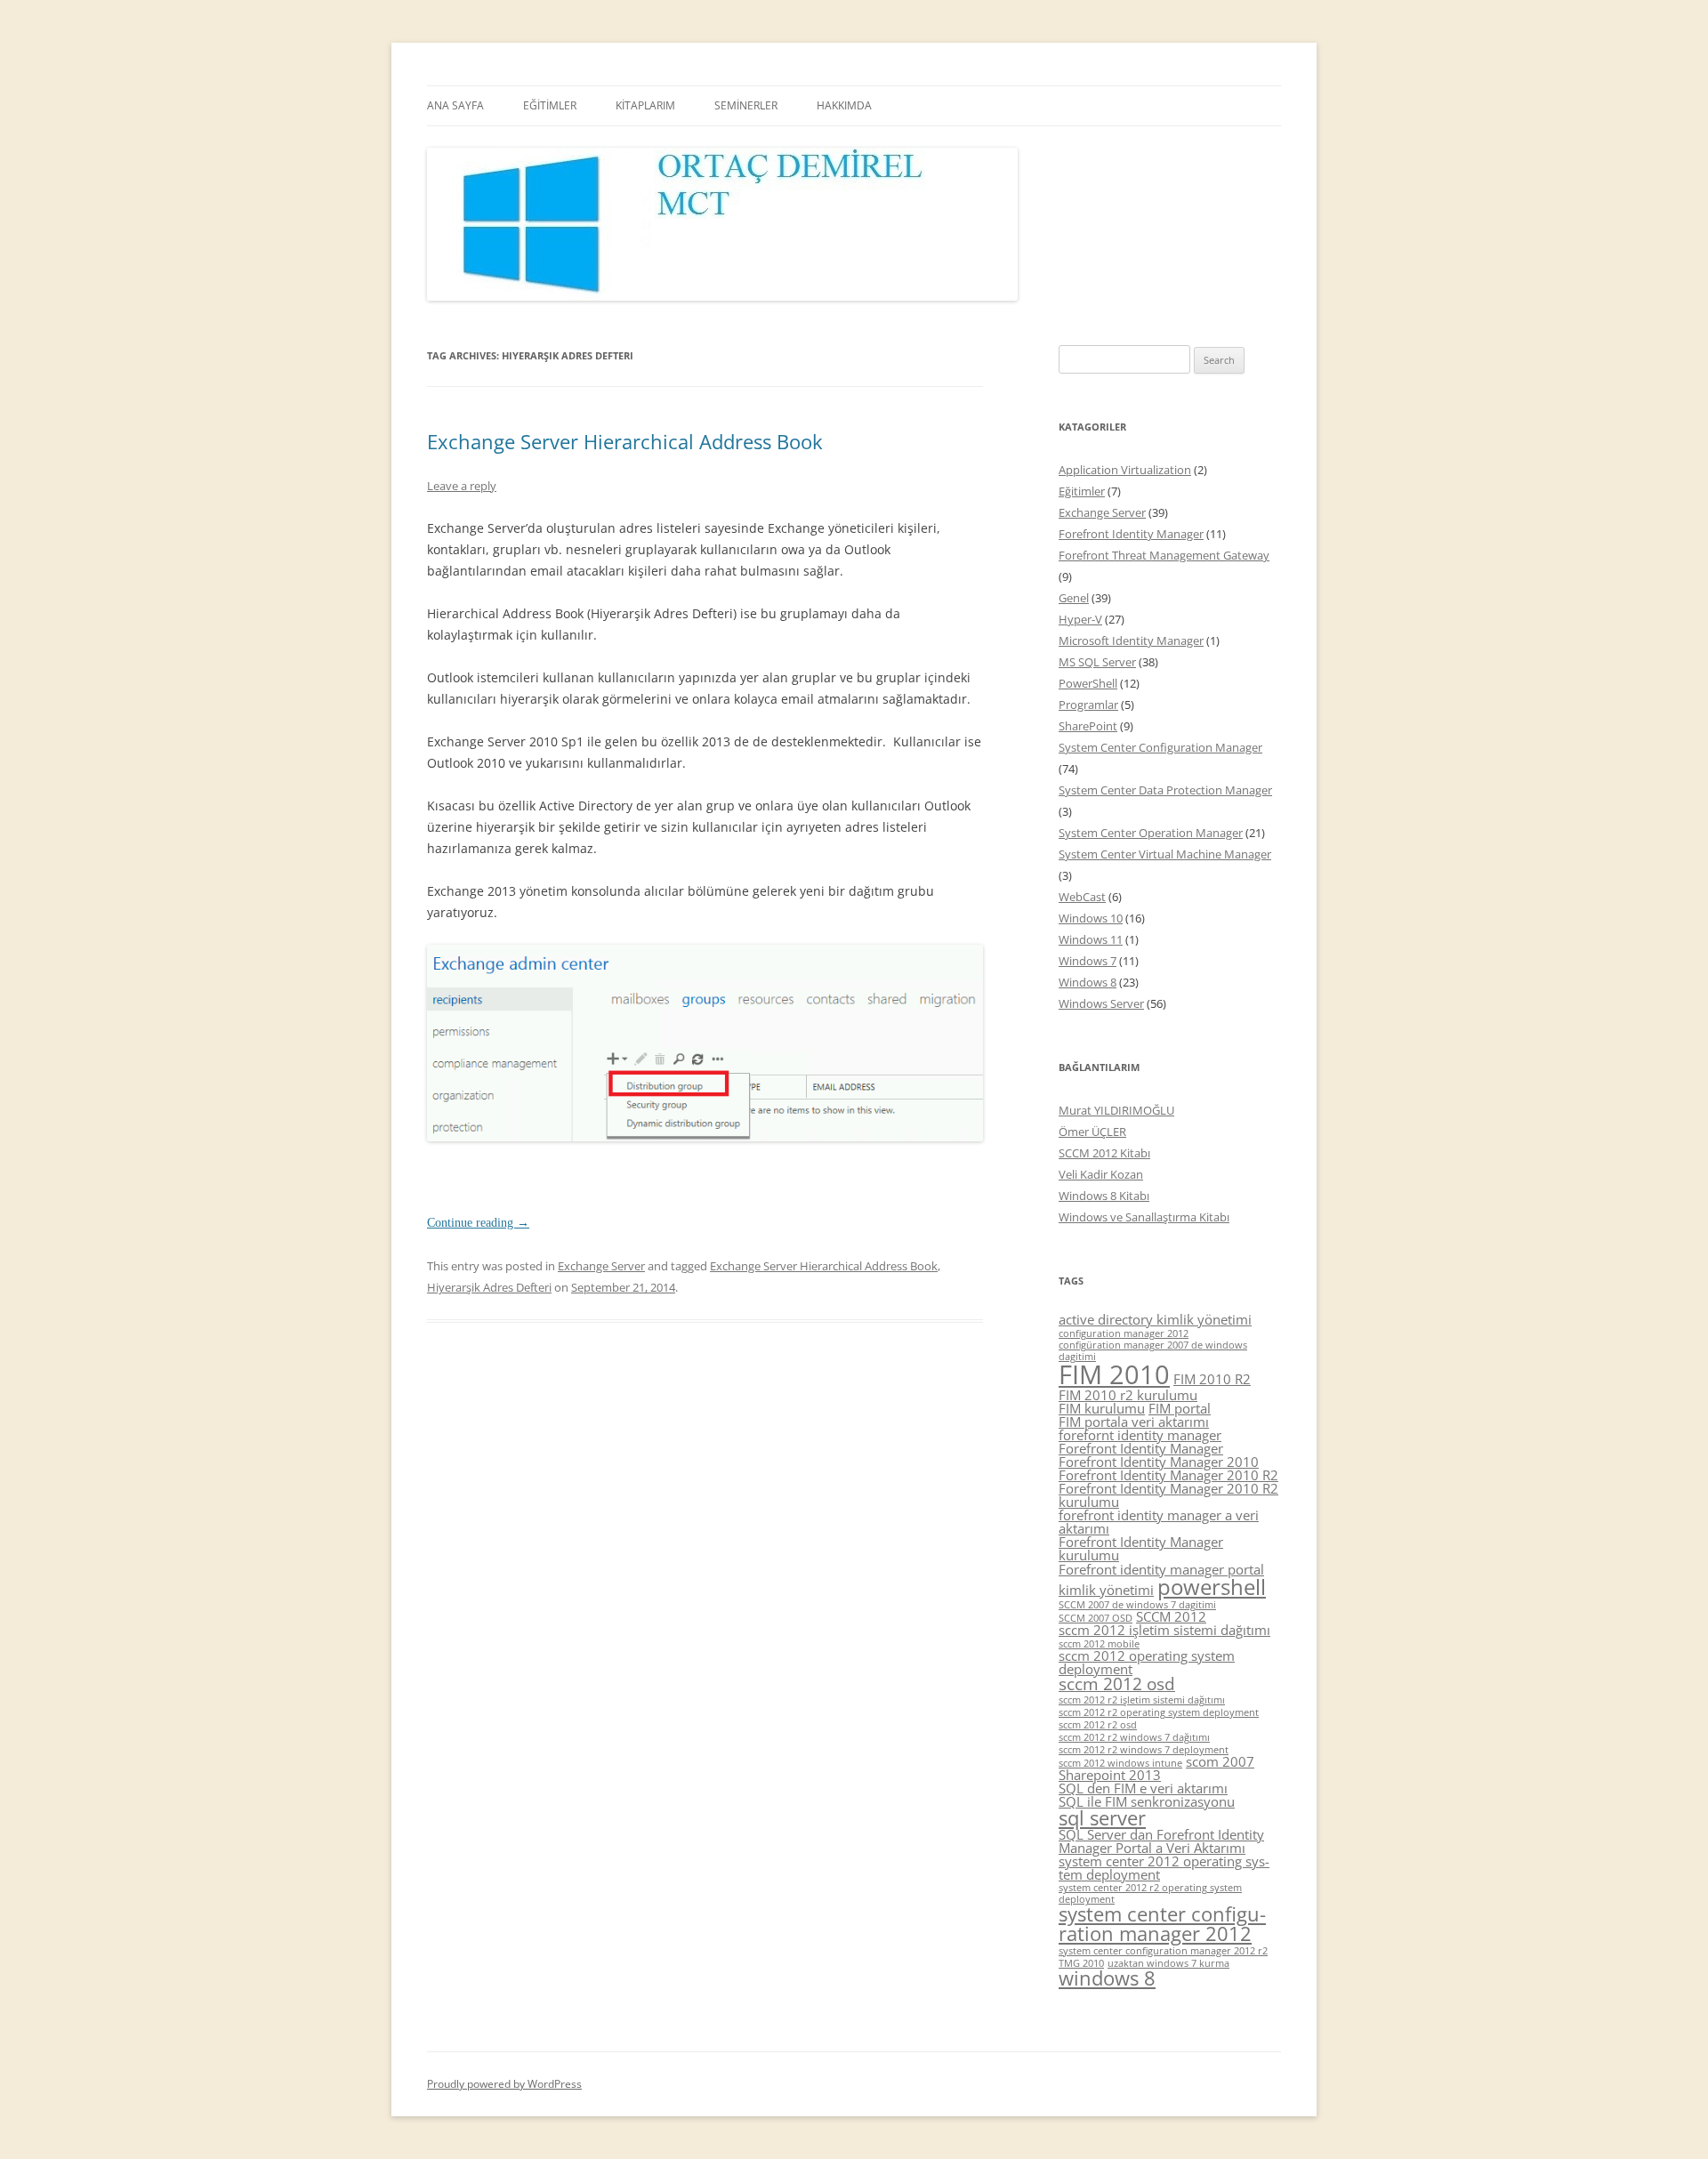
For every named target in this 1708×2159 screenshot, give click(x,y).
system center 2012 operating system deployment (1164, 1868)
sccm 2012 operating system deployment (1147, 1662)
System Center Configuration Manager (1160, 747)
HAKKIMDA (844, 105)
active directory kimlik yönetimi (1155, 1319)
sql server (1102, 1818)
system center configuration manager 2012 (1162, 1924)
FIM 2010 (1114, 1374)
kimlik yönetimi (1106, 1590)
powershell (1212, 1587)
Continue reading (478, 1223)
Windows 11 (1091, 939)
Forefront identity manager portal (1161, 1569)
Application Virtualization (1125, 470)
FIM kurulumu (1102, 1408)
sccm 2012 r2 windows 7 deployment (1144, 1750)
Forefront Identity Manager (1131, 534)
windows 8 (1107, 1978)
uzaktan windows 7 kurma (1168, 1963)
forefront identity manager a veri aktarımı (1159, 1522)
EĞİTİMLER (550, 105)
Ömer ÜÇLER (1092, 1132)
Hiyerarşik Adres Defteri (489, 1287)
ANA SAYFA (455, 105)
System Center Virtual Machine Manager (1165, 854)
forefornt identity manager (1140, 1435)
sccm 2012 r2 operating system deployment (1159, 1712)
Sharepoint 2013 (1110, 1775)
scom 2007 (1220, 1761)
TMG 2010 (1081, 1963)
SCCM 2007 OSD (1096, 1618)
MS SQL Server (1097, 662)
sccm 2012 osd (1117, 1684)
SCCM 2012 (1171, 1616)
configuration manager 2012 (1124, 1333)
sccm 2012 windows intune (1120, 1763)
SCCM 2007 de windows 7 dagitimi (1137, 1605)
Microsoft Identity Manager (1131, 640)
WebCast (1082, 897)
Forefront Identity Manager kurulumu (1141, 1548)
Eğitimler (1082, 491)
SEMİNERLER (746, 105)
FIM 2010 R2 (1212, 1379)
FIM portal (1180, 1408)
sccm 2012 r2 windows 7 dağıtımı (1134, 1737)
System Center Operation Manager (1151, 833)
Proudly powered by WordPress (504, 2084)
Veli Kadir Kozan (1101, 1174)
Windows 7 (1088, 961)
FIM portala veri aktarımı (1134, 1422)
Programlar (1088, 705)
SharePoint (1088, 726)
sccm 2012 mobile (1099, 1644)
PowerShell (1088, 683)
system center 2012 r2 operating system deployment (1150, 1893)
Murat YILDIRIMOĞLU (1116, 1110)
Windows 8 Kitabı (1104, 1196)
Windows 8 (1088, 982)
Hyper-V (1080, 619)
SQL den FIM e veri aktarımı (1143, 1788)
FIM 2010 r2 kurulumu (1128, 1395)
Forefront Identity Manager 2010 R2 (1168, 1475)
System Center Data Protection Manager (1165, 790)
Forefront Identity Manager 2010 (1159, 1462)
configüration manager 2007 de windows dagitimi (1153, 1351)
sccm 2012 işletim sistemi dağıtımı (1164, 1630)
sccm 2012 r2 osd (1098, 1725)
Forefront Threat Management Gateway (1164, 555)
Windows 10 (1091, 918)
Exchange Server (601, 1266)
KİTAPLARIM (645, 105)
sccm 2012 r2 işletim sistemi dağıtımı (1142, 1700)
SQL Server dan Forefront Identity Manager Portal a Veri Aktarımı (1161, 1841)
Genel (1074, 598)
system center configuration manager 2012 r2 (1163, 1951)
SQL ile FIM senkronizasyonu (1147, 1801)
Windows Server (1101, 1003)
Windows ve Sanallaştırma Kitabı (1144, 1217)
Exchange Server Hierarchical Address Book (625, 441)
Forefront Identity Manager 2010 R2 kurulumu (1168, 1495)
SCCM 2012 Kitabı (1104, 1153)
